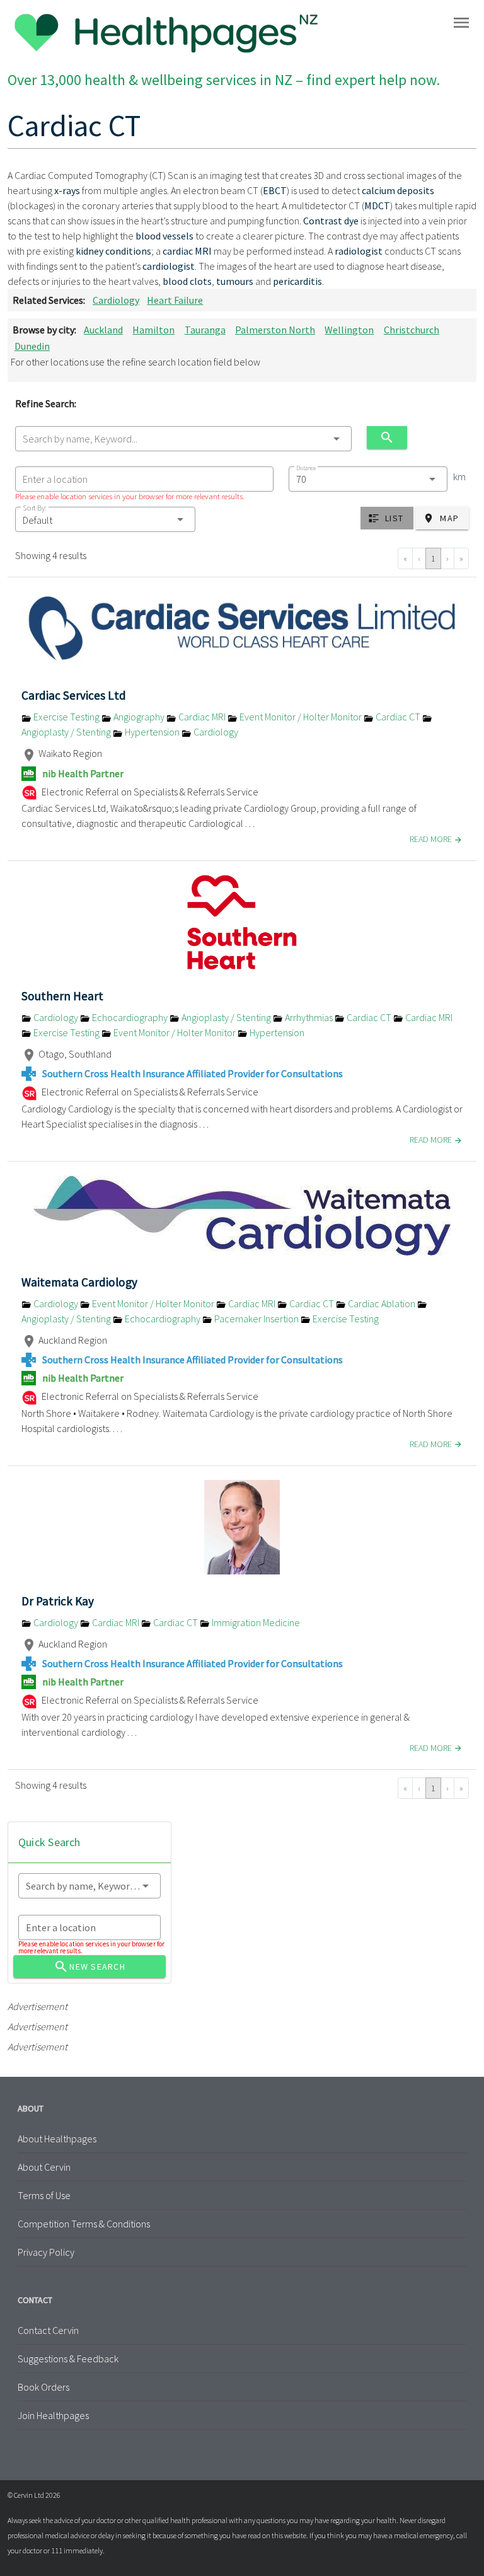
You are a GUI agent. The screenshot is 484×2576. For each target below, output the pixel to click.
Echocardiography (130, 1017)
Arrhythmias (309, 1017)
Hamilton (153, 330)
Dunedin (32, 346)
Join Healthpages (53, 2415)
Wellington (349, 330)
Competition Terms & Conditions (84, 2224)
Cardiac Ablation (382, 1303)
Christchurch (412, 330)
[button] (105, 519)
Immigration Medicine (255, 1622)
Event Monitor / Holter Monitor (301, 717)
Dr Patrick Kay (58, 1601)
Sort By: (35, 508)
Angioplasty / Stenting (226, 1017)
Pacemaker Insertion (256, 1319)
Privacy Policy (46, 2252)
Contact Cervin (48, 2330)
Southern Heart (62, 996)
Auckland (103, 330)
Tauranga (205, 330)
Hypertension (152, 732)
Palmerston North (275, 330)
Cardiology (116, 300)
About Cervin (44, 2167)
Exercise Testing (66, 717)
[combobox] (183, 439)
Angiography (139, 717)
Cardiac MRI (202, 717)
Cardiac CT (398, 717)
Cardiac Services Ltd (74, 695)
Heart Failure (175, 300)
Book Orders (43, 2387)
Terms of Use (44, 2195)
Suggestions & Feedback (68, 2359)
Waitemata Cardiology (79, 1282)
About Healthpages (57, 2139)
